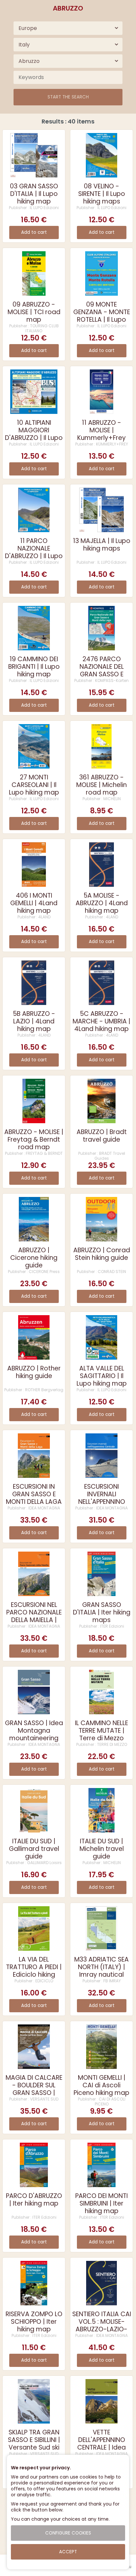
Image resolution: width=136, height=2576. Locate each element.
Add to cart (34, 232)
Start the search (68, 97)
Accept (68, 2552)
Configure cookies (68, 2533)
